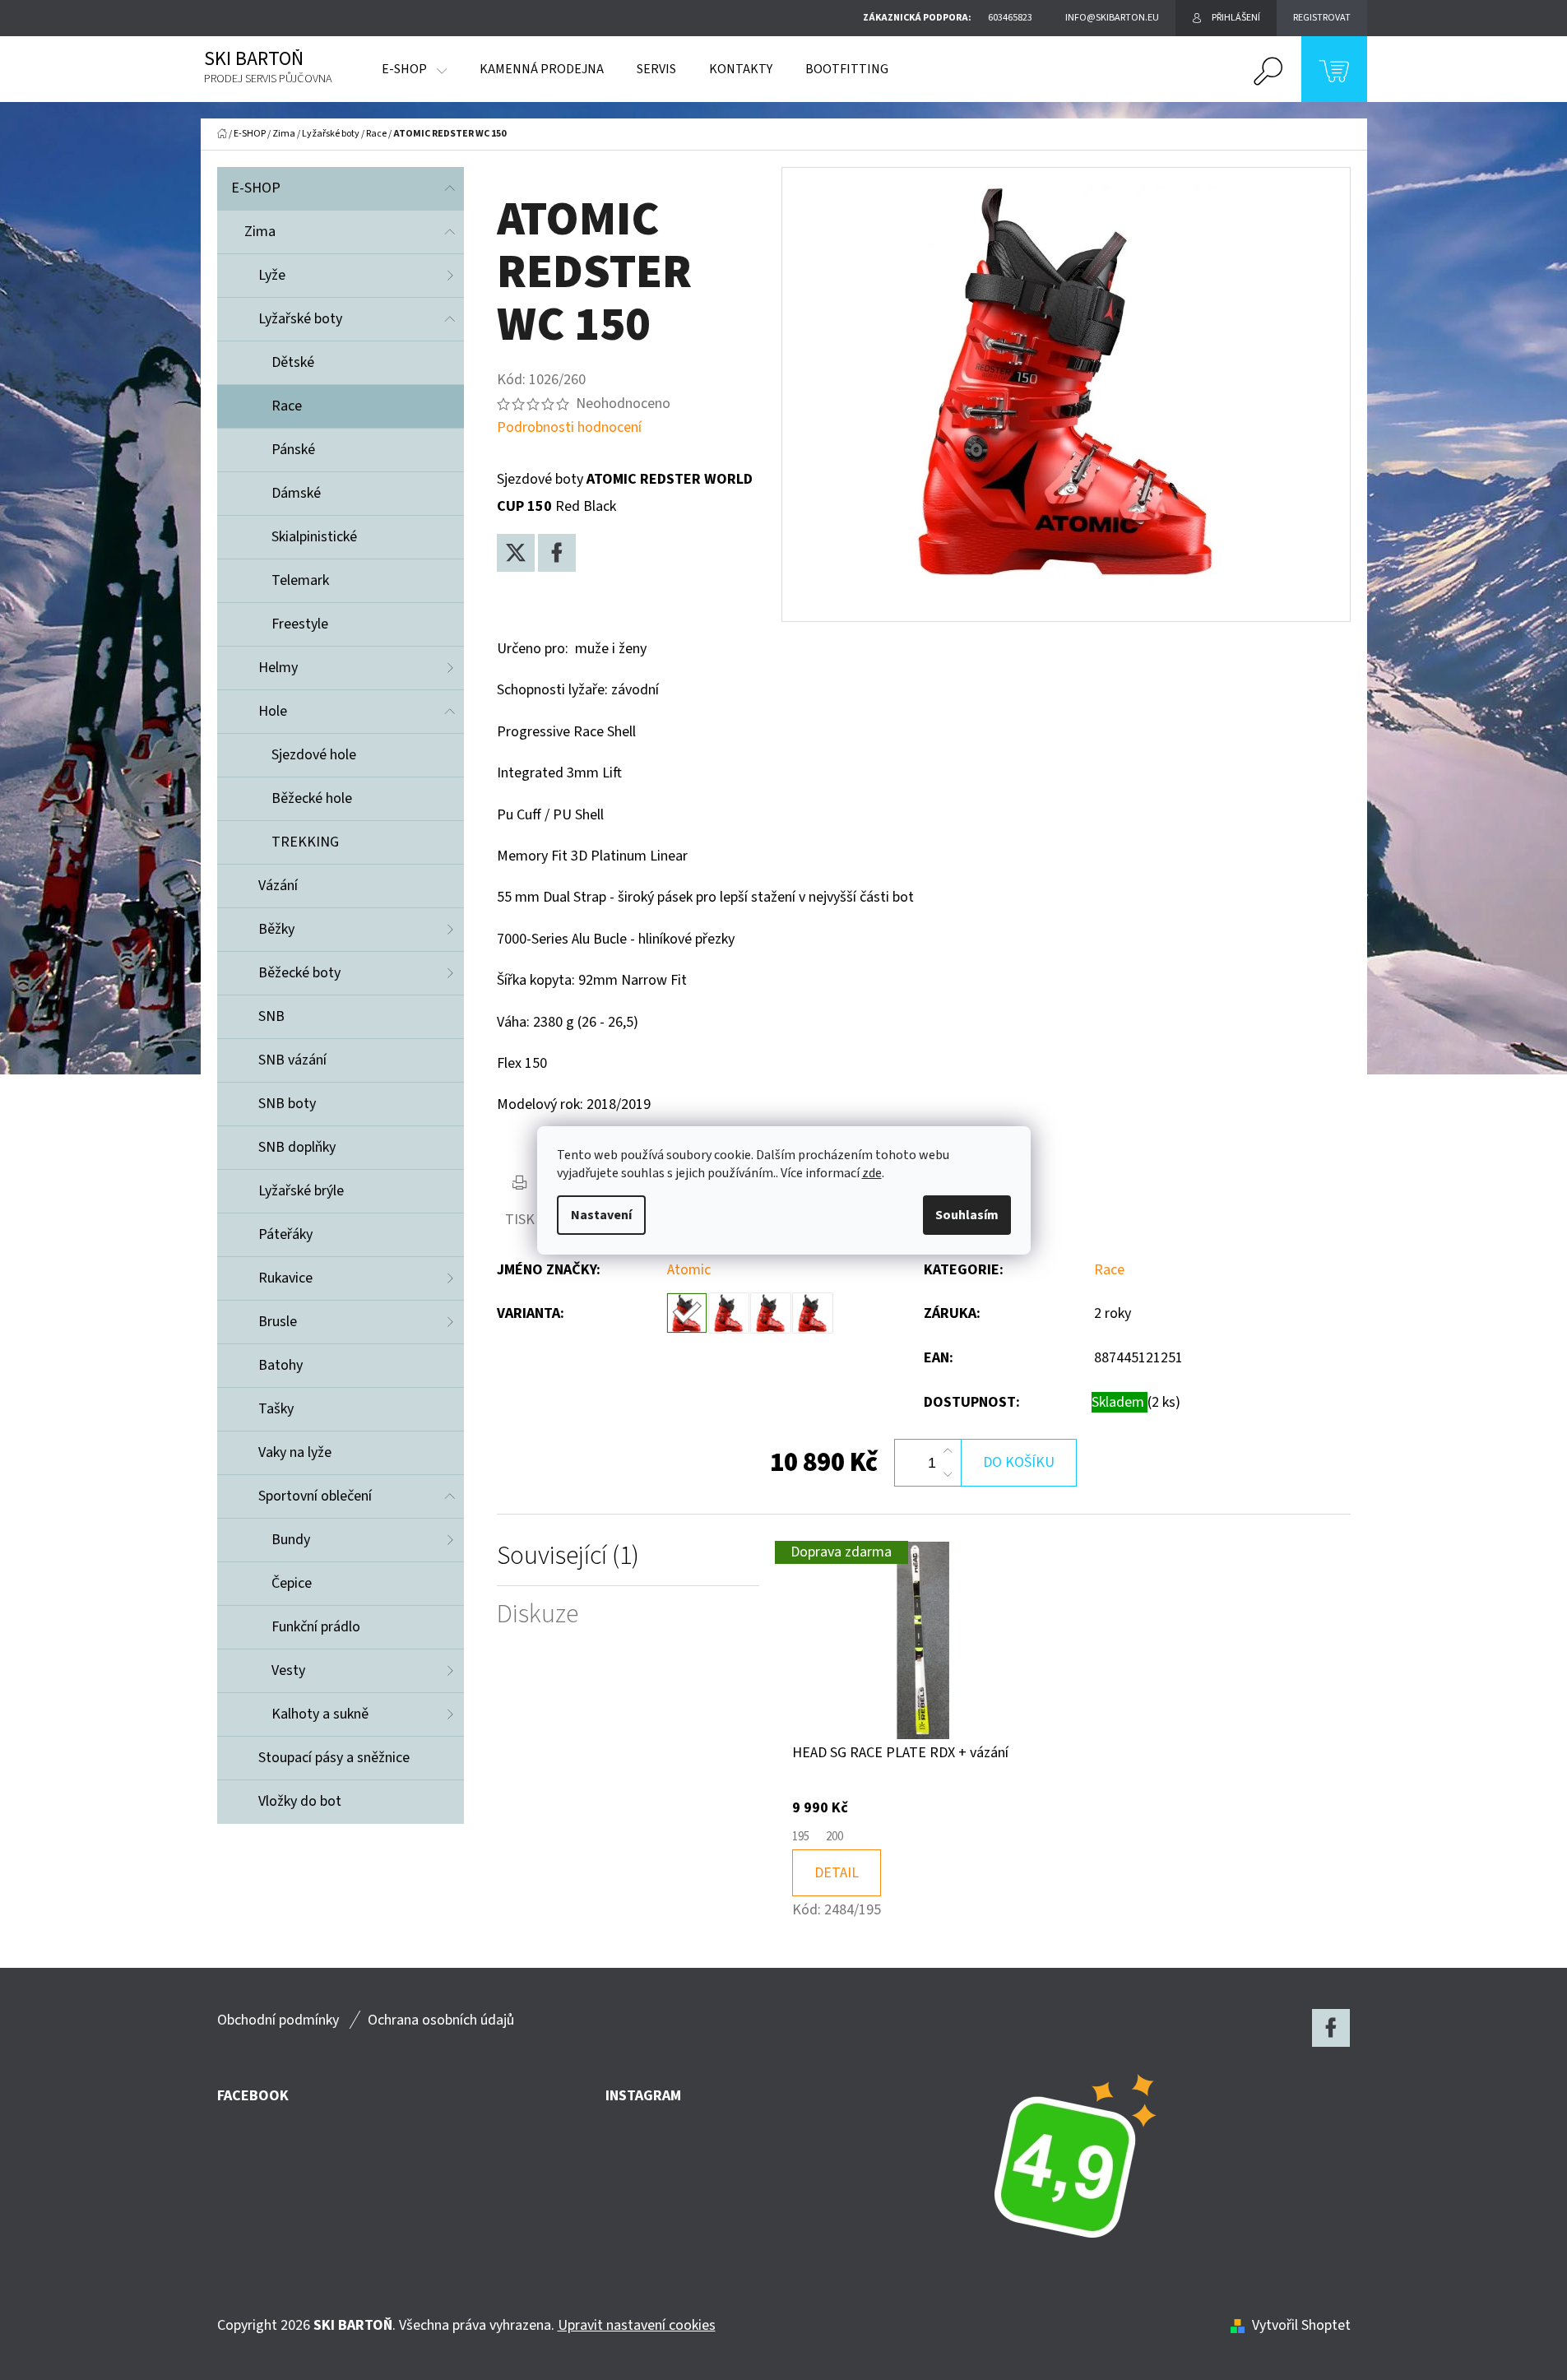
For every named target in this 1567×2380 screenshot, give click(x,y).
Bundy (291, 1540)
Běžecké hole (312, 798)
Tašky (276, 1409)
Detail (837, 1873)
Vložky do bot (300, 1801)
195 (801, 1837)
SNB (271, 1016)
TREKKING (305, 842)
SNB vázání (292, 1060)
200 (834, 1837)
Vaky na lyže (295, 1452)
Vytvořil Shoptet (1301, 2325)
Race (287, 406)
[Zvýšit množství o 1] (948, 1451)
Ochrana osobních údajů (441, 2020)
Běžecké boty (299, 973)
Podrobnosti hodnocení (569, 427)
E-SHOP (256, 188)
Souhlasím (967, 1215)
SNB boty (287, 1104)
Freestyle (300, 624)
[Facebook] (557, 553)
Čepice (292, 1583)
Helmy (278, 668)
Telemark (300, 580)
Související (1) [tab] (568, 1556)
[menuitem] (414, 69)
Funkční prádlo (316, 1627)
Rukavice (285, 1278)
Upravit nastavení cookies (637, 2325)
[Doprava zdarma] (923, 1640)
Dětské (293, 362)
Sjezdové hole (314, 755)
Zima (260, 232)
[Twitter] (516, 553)
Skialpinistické (314, 537)
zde (872, 1173)
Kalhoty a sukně (320, 1714)
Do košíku (1019, 1462)
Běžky (276, 929)
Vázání (278, 886)
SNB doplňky (297, 1147)
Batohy (280, 1365)
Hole (273, 711)
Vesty (288, 1670)
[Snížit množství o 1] (948, 1474)
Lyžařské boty (300, 319)
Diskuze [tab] (538, 1615)
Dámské (296, 493)
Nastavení (601, 1215)
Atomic (689, 1270)
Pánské (293, 450)
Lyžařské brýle (301, 1191)
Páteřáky (285, 1234)
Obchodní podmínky (278, 2020)
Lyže (272, 275)
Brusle (278, 1322)
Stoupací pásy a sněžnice (334, 1758)
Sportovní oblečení (315, 1496)
